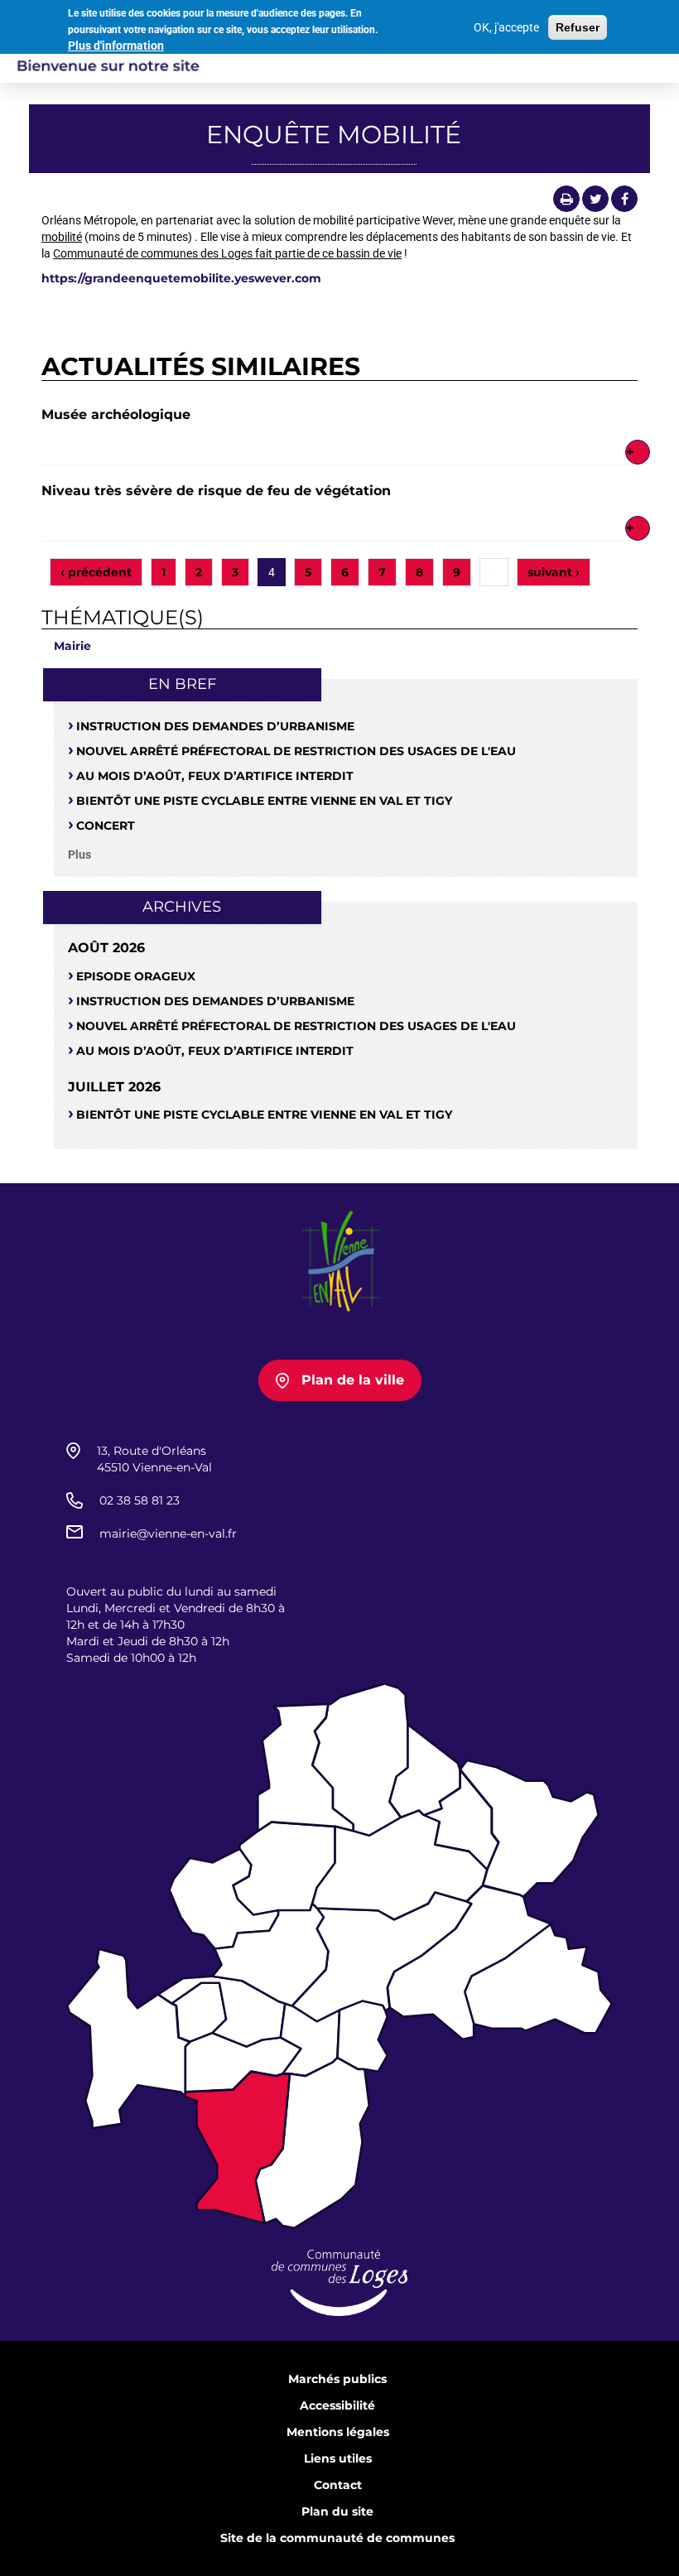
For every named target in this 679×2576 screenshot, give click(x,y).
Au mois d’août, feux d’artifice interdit (215, 776)
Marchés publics (337, 2379)
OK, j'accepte (506, 27)
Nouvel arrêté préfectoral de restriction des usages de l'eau (296, 751)
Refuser (578, 27)
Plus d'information (116, 46)
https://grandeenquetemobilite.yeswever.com (181, 278)
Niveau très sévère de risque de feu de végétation (216, 491)
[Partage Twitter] (595, 199)
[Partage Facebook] (624, 199)
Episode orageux (136, 976)
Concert (106, 826)
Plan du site (337, 2511)
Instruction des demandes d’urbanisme (215, 726)
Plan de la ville (353, 1380)
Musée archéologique (116, 414)
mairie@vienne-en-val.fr (168, 1534)
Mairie (72, 646)
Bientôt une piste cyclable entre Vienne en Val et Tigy (264, 801)
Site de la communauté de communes (337, 2538)
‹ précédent (96, 572)
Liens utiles (338, 2458)
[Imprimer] (566, 199)
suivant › (554, 572)
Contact (338, 2485)
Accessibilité (337, 2405)
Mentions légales (338, 2432)
